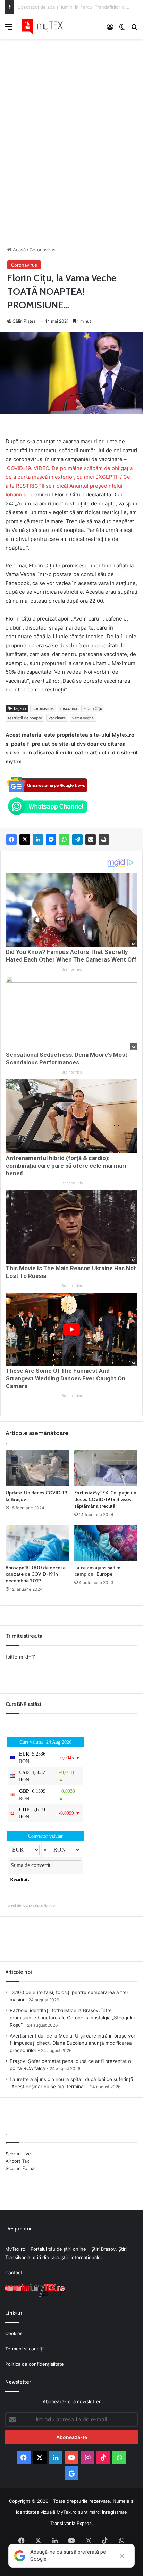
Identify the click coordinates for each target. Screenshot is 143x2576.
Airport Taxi (18, 2161)
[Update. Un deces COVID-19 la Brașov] (37, 1468)
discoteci (69, 708)
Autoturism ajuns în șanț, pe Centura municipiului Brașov (79, 7)
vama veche (83, 718)
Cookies (14, 2333)
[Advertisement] (71, 132)
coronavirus (43, 708)
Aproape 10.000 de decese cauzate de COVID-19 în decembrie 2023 (36, 1574)
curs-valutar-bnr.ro (39, 1905)
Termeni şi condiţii (25, 2349)
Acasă (19, 250)
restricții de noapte (25, 718)
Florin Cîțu (93, 708)
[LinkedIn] (38, 840)
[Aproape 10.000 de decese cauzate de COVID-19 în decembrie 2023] (37, 1543)
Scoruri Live (18, 2154)
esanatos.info (71, 1183)
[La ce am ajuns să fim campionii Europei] (106, 1543)
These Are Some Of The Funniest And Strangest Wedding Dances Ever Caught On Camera (66, 1378)
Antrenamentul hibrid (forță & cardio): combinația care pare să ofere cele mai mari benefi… (66, 1166)
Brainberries (72, 969)
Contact (14, 2273)
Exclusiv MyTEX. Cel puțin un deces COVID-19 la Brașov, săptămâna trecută (105, 1499)
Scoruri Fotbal (20, 2168)
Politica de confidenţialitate (35, 2364)
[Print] (104, 840)
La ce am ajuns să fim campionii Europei (97, 1571)
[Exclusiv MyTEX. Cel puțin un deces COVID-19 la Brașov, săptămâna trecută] (106, 1468)
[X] (25, 840)
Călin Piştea (24, 321)
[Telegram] (77, 840)
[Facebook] (11, 840)
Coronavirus (43, 250)
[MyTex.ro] (45, 27)
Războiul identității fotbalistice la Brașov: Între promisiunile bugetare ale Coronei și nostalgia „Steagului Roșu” (72, 2018)
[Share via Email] (91, 840)
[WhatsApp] (64, 840)
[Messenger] (51, 840)
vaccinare (57, 718)
